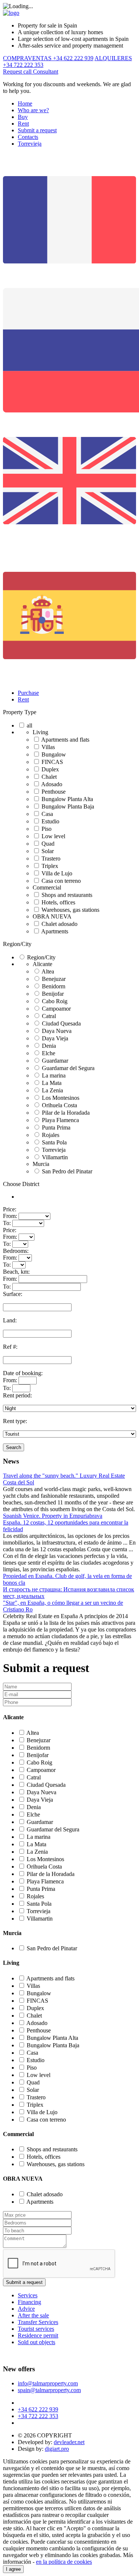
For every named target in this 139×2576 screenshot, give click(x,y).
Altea (48, 971)
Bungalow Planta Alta (67, 799)
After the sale (33, 2315)
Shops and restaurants (67, 895)
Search (14, 1447)
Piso (47, 829)
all (29, 725)
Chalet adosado (59, 924)
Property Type (20, 712)
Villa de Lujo (57, 873)
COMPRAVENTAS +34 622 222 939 (48, 58)
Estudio (50, 821)
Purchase (28, 693)
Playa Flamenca (60, 1120)
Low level (53, 836)
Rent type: (15, 1421)
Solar (48, 851)
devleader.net (69, 2442)
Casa (47, 814)
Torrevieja (30, 144)
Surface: (13, 1294)
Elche (49, 1053)
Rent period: (17, 1395)
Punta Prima (56, 1127)
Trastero (51, 858)
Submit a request (37, 130)
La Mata (52, 1083)
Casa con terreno (61, 881)
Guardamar (55, 1061)
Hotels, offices (58, 902)
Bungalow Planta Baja (68, 806)
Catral (49, 1016)
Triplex (50, 866)
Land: (10, 1320)
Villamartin (55, 1157)
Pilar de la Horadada (66, 1113)
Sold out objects (37, 2342)
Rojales (51, 1135)
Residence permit (38, 2335)
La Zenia (52, 1090)
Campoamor (56, 1009)
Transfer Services (38, 2322)
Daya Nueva (57, 1031)
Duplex (50, 769)
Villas (48, 747)
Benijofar (53, 994)
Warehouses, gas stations (70, 910)
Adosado (52, 784)
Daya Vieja (55, 1038)
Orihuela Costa (59, 1105)
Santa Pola (54, 1142)
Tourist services (36, 2329)
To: (7, 1223)
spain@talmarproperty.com (49, 2390)
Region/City (17, 944)
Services (28, 2295)
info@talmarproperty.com (48, 2383)
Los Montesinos (61, 1098)
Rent (23, 124)
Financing (29, 2302)
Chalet (49, 777)
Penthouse (54, 792)
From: (10, 1216)
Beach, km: (16, 1272)
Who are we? (33, 110)
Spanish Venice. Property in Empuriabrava (53, 1516)
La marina (54, 1075)
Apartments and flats (65, 740)
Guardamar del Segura (68, 1068)
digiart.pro (57, 2449)
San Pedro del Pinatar (67, 1171)
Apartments (55, 931)
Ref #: (10, 1347)
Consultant (46, 72)
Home (25, 103)
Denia (49, 1046)
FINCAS (52, 762)
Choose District (21, 1184)
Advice (26, 2309)
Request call (18, 72)
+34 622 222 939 (38, 2409)
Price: (10, 1209)
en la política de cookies (64, 2562)
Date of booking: (23, 1373)
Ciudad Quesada (61, 1023)
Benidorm (54, 986)
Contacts (28, 137)
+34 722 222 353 (38, 2416)
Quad (48, 844)
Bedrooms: (16, 1251)
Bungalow (54, 754)
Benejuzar (54, 979)
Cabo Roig (55, 1001)
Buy (23, 117)
